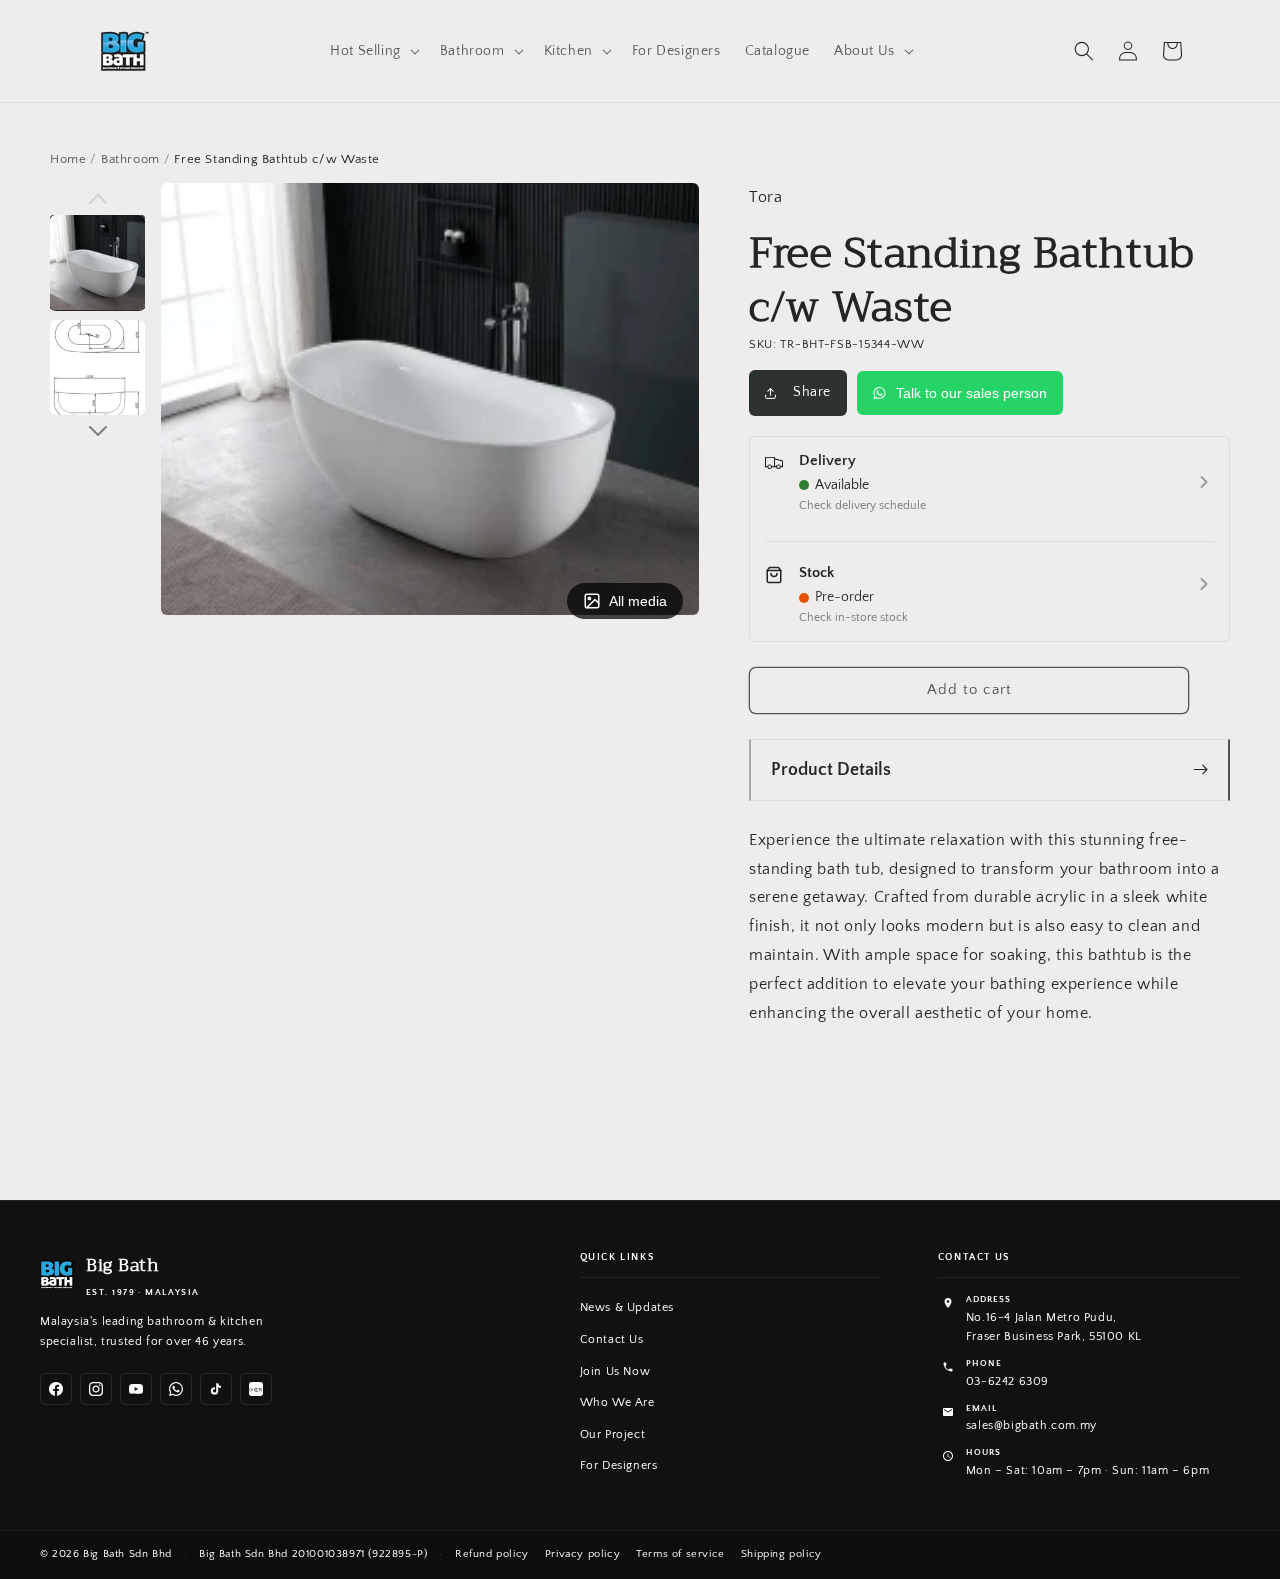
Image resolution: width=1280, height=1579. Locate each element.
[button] (373, 51)
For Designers (619, 1465)
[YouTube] (136, 1389)
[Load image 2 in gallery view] (97, 367)
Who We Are (617, 1402)
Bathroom (130, 159)
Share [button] (812, 392)
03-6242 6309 (1007, 1381)
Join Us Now (615, 1371)
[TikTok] (216, 1389)
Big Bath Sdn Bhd (127, 1554)
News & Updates (627, 1307)
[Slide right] (97, 431)
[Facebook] (56, 1389)
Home (68, 159)
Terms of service (680, 1554)
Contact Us (612, 1339)
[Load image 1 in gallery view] (97, 262)
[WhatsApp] (176, 1389)
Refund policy (492, 1554)
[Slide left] (97, 199)
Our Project (613, 1434)
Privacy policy (582, 1554)
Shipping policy (781, 1554)
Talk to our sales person (971, 393)
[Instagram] (96, 1389)
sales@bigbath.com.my (1031, 1425)
